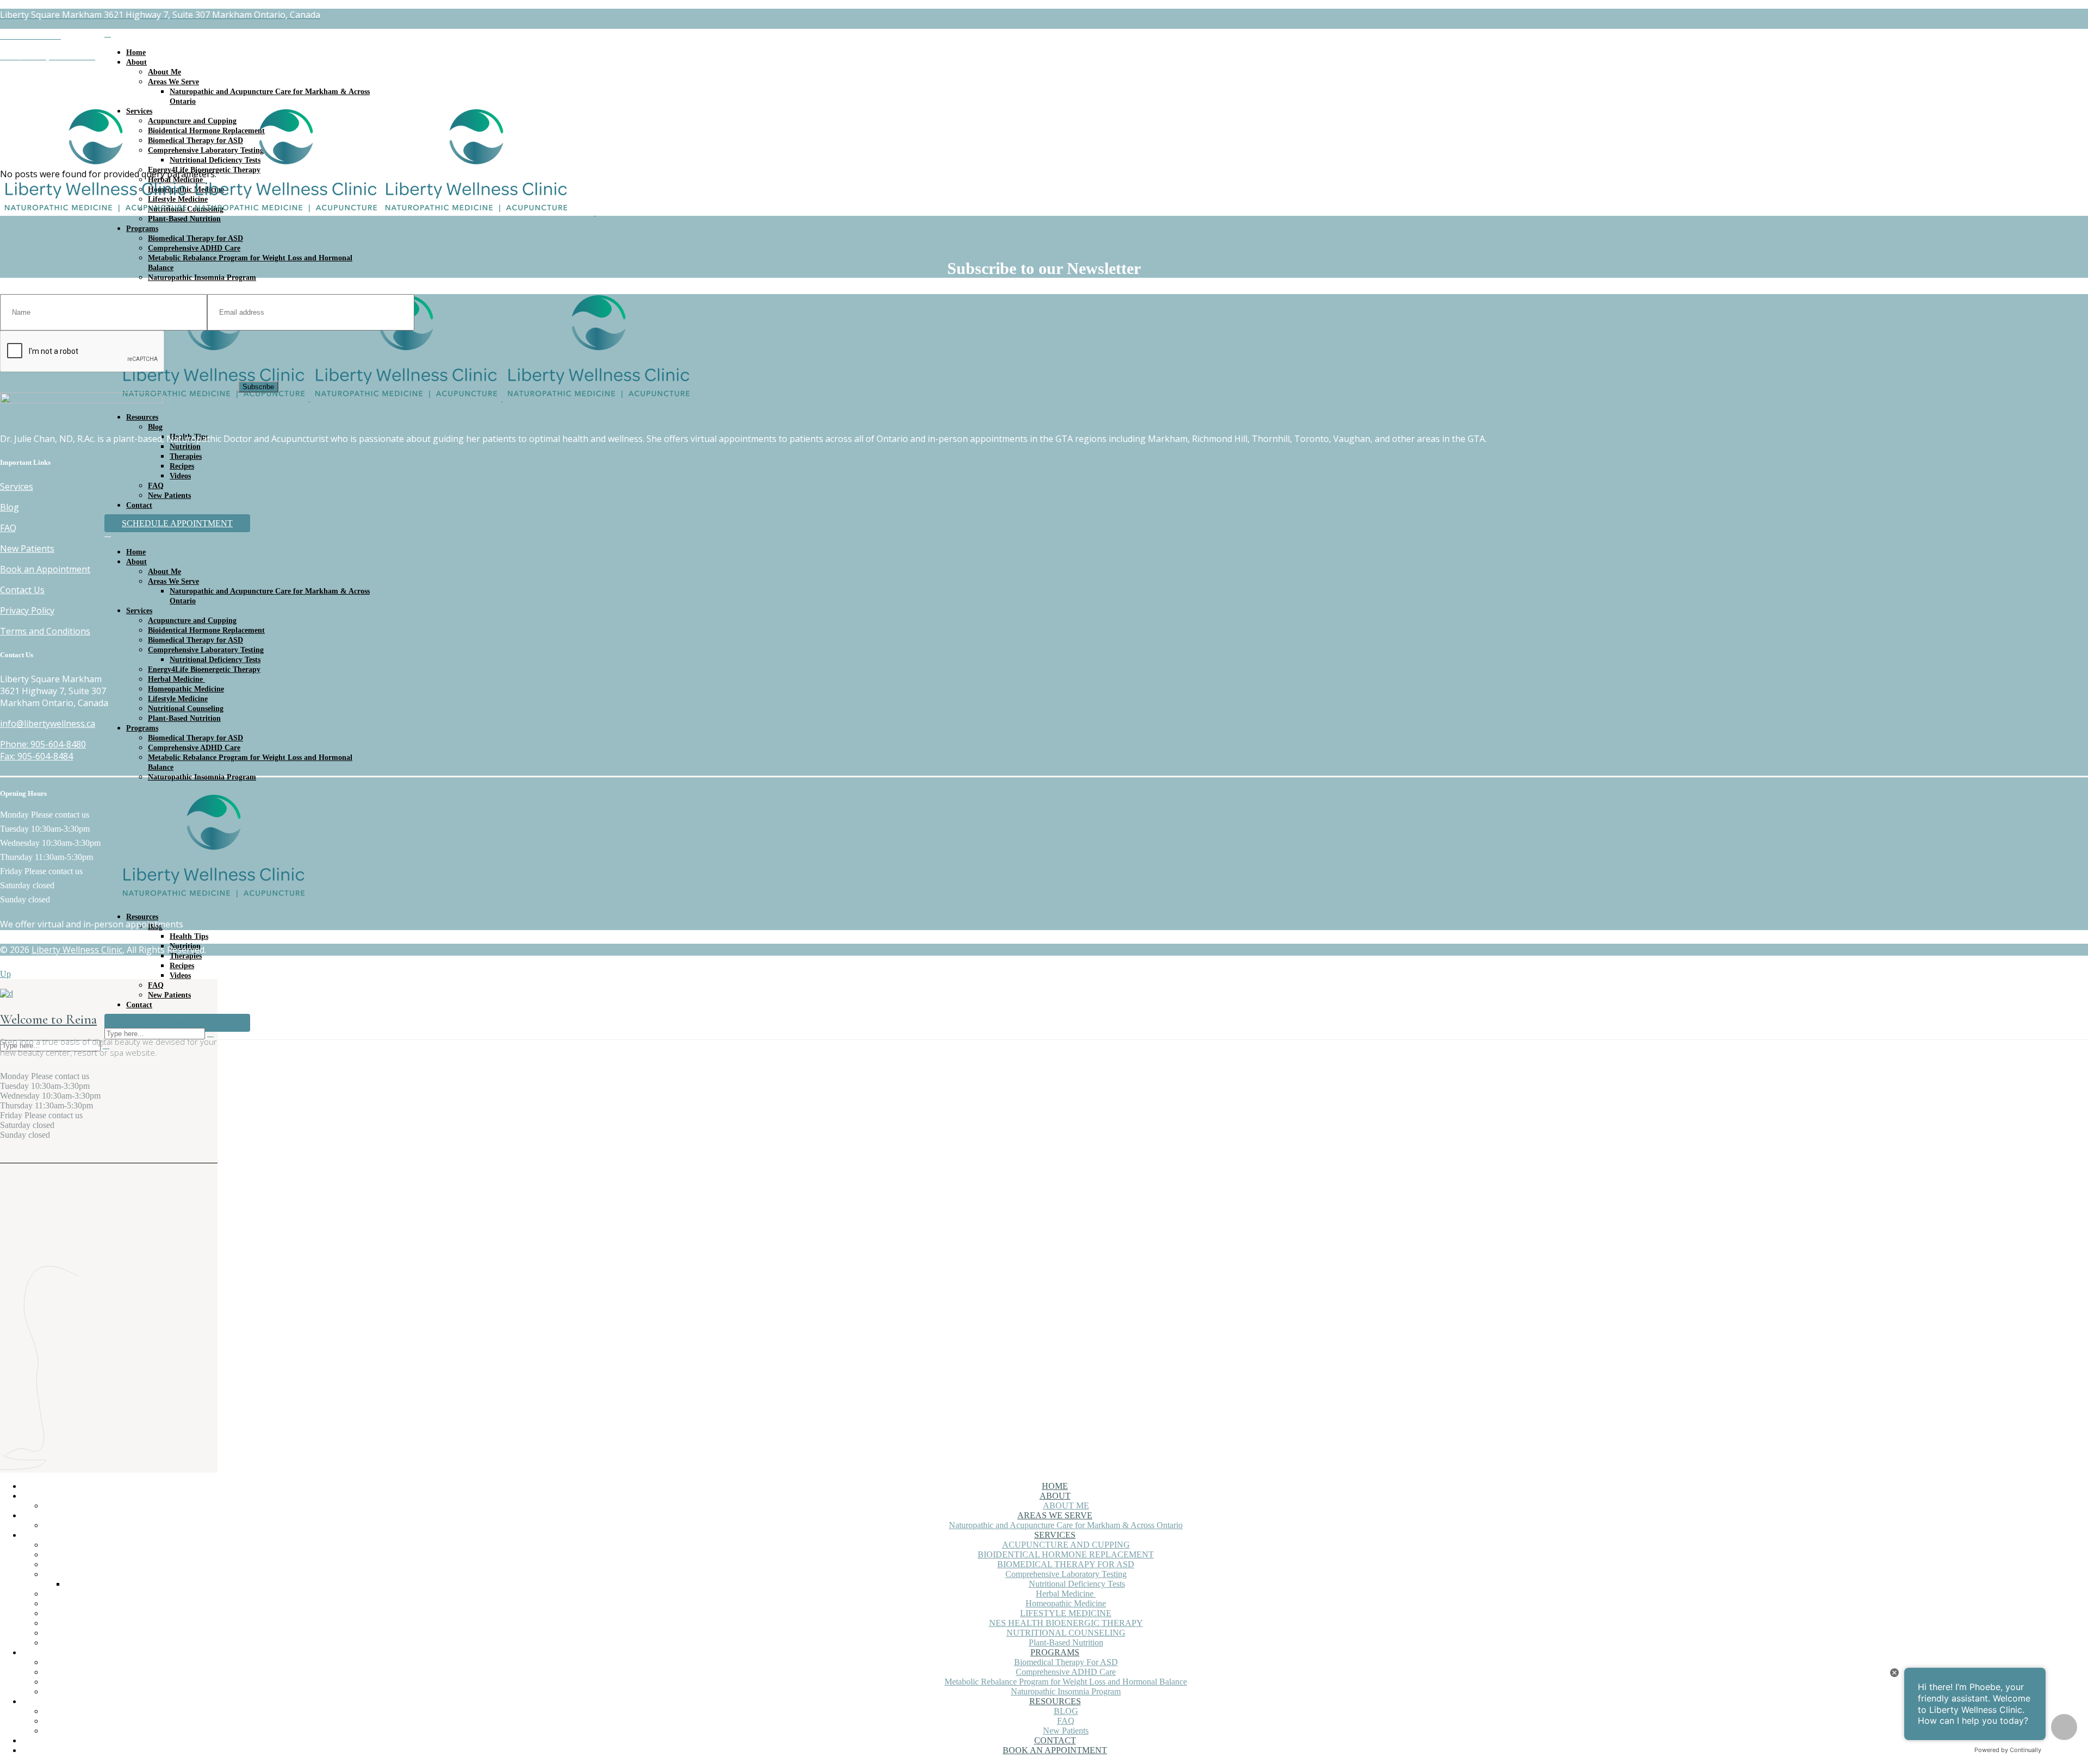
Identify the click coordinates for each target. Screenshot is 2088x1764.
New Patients (27, 548)
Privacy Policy (27, 610)
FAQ (8, 528)
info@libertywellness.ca (48, 724)
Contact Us (22, 590)
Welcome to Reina (48, 1019)
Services (17, 487)
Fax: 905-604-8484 (36, 756)
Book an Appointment (45, 569)
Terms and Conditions (45, 631)
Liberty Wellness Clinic (77, 950)
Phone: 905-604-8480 (43, 744)
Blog (10, 507)
